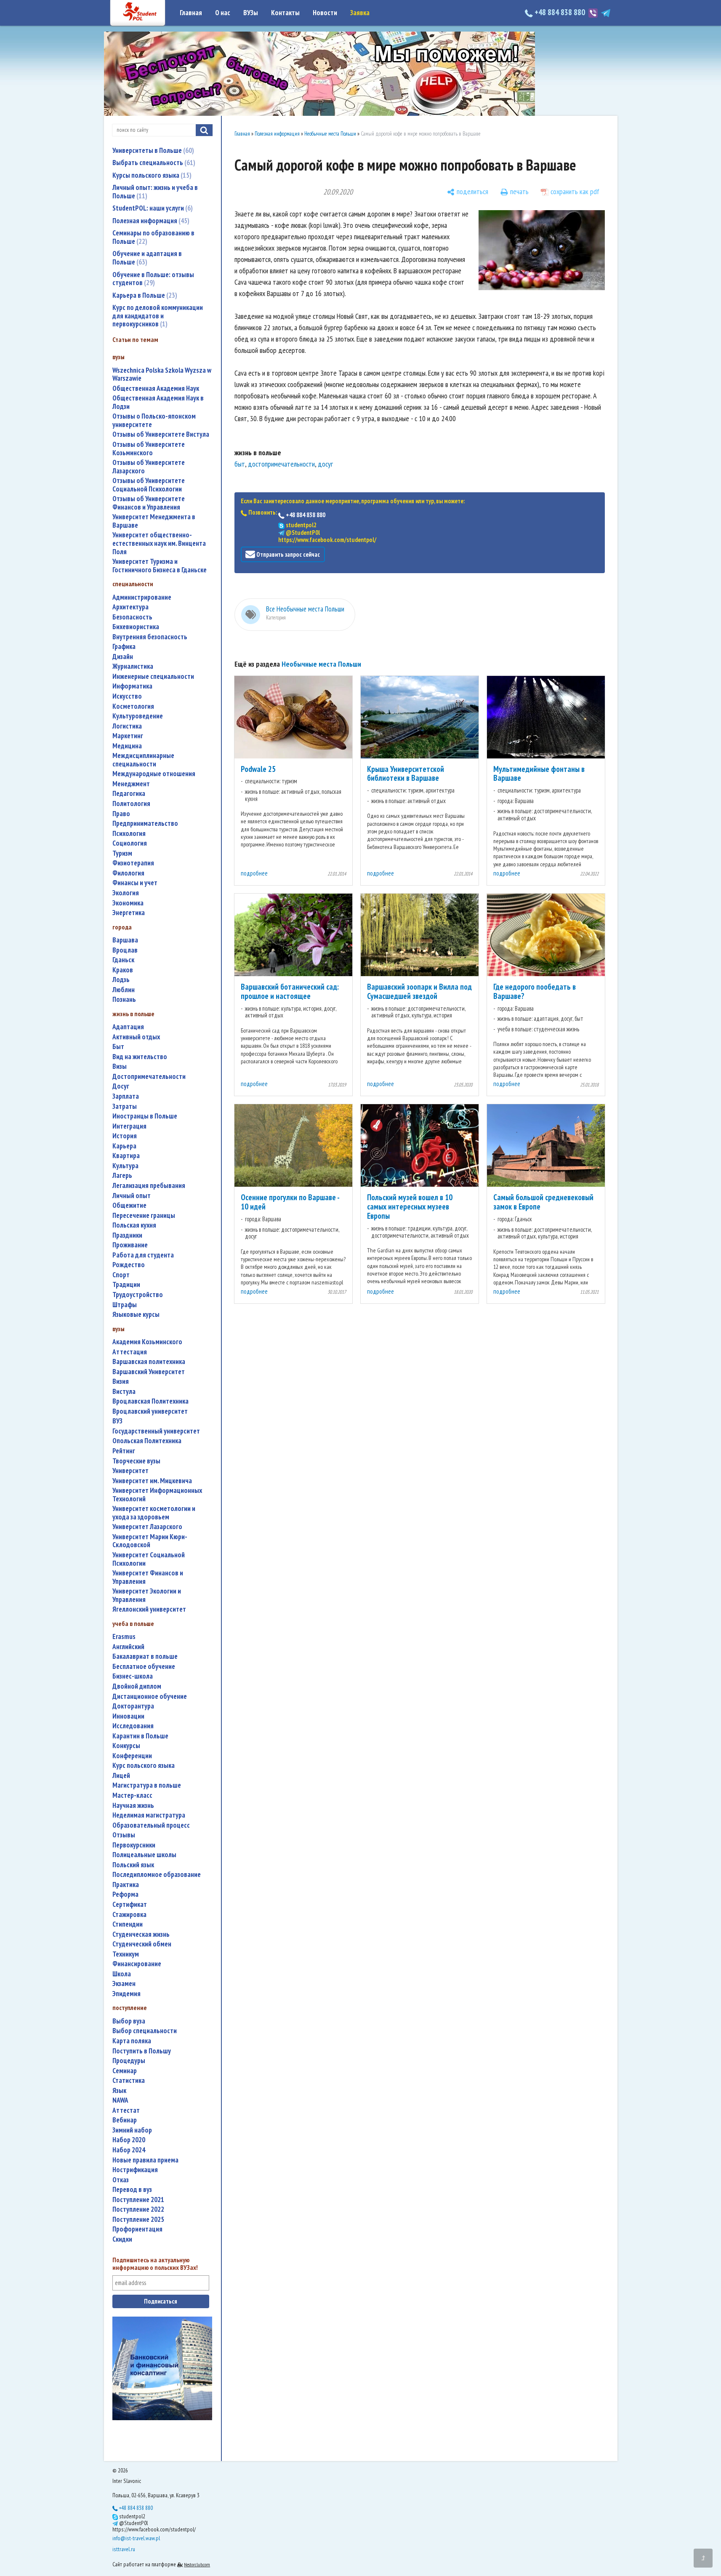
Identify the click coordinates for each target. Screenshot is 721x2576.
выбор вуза (129, 2021)
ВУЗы (251, 13)
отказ (121, 2180)
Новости (325, 13)
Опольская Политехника (147, 1441)
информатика (132, 686)
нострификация (135, 2170)
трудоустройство (138, 1295)
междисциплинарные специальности (143, 760)
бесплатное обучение (144, 1667)
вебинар (125, 2120)
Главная (191, 13)
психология (129, 834)
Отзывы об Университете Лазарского (149, 467)
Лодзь (121, 980)
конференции (132, 1756)
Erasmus (124, 1637)
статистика (129, 2081)
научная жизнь (133, 1806)
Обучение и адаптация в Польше (147, 258)
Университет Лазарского (147, 1527)
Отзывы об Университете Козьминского (149, 449)
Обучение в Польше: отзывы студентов (153, 279)
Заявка (360, 13)
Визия (121, 1381)
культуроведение (138, 716)
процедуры (129, 2061)
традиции (126, 1285)
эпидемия (126, 1994)
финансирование (137, 1964)
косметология (133, 706)
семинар (125, 2071)
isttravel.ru (124, 2549)
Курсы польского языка (151, 175)
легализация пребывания (149, 1186)
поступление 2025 (138, 2220)
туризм (122, 853)
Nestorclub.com (197, 2564)
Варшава (125, 940)
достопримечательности (149, 1077)
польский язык (133, 1865)
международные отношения (154, 774)
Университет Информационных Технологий (157, 1495)
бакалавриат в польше (145, 1656)
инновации (128, 1716)
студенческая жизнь (141, 1934)
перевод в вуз (132, 2190)
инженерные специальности (153, 677)
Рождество (129, 1265)
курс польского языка (144, 1766)
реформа (125, 1894)
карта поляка (132, 2041)
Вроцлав (125, 950)
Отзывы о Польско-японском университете (154, 420)
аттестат (126, 2110)
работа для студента (143, 1255)
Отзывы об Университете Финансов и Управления (149, 503)
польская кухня (134, 1225)
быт (118, 1047)
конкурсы (126, 1746)
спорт (121, 1275)
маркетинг (128, 736)
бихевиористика (136, 627)
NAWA (120, 2100)
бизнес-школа (133, 1676)
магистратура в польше (147, 1785)
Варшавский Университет (149, 1372)
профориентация (137, 2229)
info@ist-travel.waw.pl (136, 2538)
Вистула (124, 1392)
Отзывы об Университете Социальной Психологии (149, 485)
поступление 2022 (138, 2209)
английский (128, 1647)
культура (125, 1166)
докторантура (133, 1706)
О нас (223, 13)
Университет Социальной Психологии (149, 1559)
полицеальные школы (144, 1855)
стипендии (128, 1924)
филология (128, 873)
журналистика (133, 666)
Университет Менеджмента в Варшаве (154, 521)
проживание (130, 1245)
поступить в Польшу (142, 2051)
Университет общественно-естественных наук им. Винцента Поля (159, 543)
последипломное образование (157, 1875)
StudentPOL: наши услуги (152, 208)
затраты (125, 1106)
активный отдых (136, 1037)
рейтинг (124, 1451)
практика (126, 1885)
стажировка (129, 1915)
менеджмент (131, 784)
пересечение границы (144, 1216)
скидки (122, 2239)
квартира (126, 1156)
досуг (121, 1086)
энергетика (129, 913)
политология (131, 804)
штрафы (125, 1305)
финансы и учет (135, 883)
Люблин (124, 990)
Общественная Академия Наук (156, 388)
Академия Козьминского (147, 1342)
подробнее (254, 873)
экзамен (124, 1984)
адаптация (128, 1027)
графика (124, 647)
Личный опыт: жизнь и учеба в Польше (155, 192)
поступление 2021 (138, 2200)
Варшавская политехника (149, 1362)
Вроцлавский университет (150, 1411)
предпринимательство (145, 824)
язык (119, 2091)
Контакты (285, 13)
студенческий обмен (142, 1944)
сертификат (130, 1905)
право (121, 814)
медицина (127, 746)
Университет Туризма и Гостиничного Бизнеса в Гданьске (160, 566)
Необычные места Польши (330, 134)
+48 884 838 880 (560, 12)
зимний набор (132, 2130)
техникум (126, 1954)
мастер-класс (132, 1795)
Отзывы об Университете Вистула (161, 434)
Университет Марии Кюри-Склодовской (150, 1541)
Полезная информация (150, 221)
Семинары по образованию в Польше (153, 237)
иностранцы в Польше (145, 1116)
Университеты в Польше (152, 150)
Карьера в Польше (144, 295)
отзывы (124, 1835)
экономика (128, 903)
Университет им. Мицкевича (152, 1481)
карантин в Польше (140, 1736)
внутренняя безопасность (150, 637)
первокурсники (134, 1845)
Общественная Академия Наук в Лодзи (158, 402)
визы (120, 1066)
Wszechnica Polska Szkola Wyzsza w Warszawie (162, 375)
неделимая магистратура (149, 1815)
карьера (124, 1146)
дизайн (123, 657)
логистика (127, 726)
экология (126, 893)
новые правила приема (145, 2160)
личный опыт (132, 1196)
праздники (127, 1235)
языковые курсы (136, 1315)
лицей (121, 1776)
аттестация (130, 1352)
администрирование (142, 597)
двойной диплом (137, 1686)
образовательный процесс (151, 1825)
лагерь (122, 1176)
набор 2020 (129, 2140)
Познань (124, 1000)
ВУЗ (117, 1421)
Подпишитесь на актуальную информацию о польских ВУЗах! (155, 2264)
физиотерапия (133, 863)
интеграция (129, 1126)
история (125, 1136)
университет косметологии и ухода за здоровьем (154, 1513)
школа (122, 1974)
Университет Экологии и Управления (147, 1595)
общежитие (129, 1205)
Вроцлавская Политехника (150, 1401)
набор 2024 (129, 2150)
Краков (123, 970)
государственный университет (156, 1431)
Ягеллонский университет (149, 1609)
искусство (127, 696)
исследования (133, 1726)
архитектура (130, 607)
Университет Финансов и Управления (148, 1577)
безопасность (132, 617)
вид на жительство (140, 1057)
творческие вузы (136, 1461)
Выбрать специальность (153, 163)
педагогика (129, 794)
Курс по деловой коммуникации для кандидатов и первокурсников (158, 316)
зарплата (126, 1096)
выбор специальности (145, 2031)
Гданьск (123, 960)
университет (130, 1471)
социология (130, 843)
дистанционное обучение (150, 1696)
